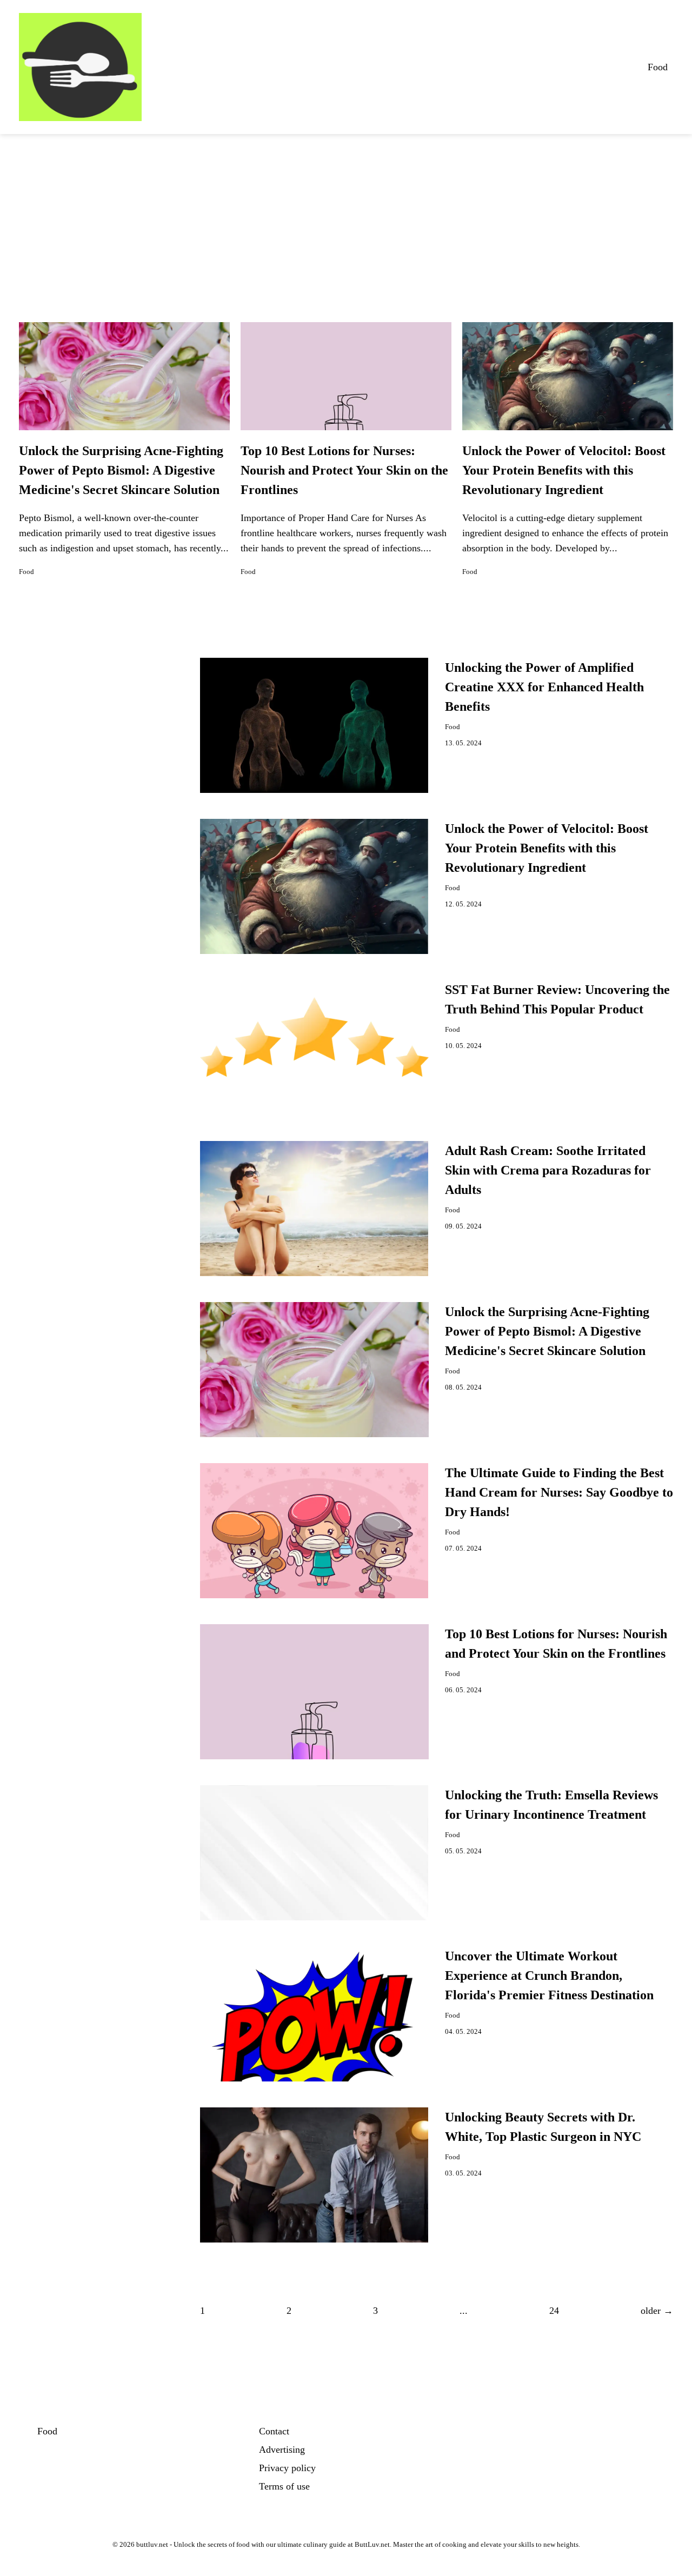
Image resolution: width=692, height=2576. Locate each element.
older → (657, 2311)
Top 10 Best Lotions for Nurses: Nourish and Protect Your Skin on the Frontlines (344, 470)
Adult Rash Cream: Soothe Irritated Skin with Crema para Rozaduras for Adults (548, 1170)
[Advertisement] (346, 215)
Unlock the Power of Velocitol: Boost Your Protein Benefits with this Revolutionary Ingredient (564, 470)
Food (658, 67)
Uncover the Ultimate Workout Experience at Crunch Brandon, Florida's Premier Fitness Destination (549, 1976)
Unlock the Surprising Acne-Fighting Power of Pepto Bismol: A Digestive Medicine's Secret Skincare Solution (121, 470)
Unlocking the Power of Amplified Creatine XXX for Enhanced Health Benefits (544, 687)
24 (554, 2311)
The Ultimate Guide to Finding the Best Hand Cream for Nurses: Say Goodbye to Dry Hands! (559, 1492)
